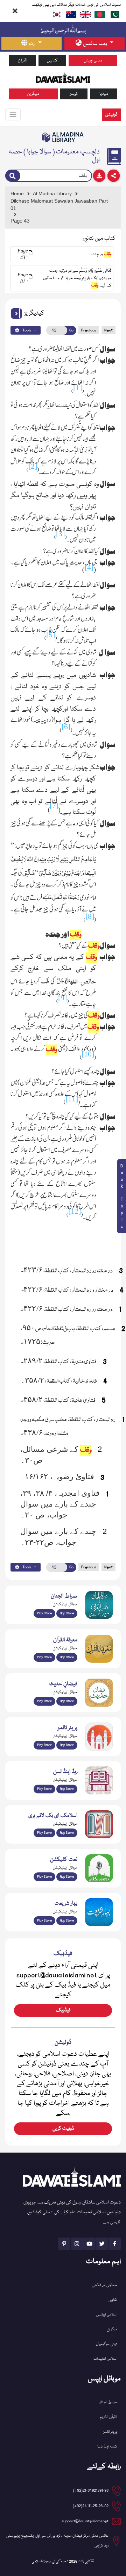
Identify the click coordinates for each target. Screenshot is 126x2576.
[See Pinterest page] (64, 2244)
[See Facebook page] (115, 2244)
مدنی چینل (93, 61)
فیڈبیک (63, 2010)
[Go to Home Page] (63, 77)
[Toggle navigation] (13, 114)
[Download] (99, 176)
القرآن (22, 61)
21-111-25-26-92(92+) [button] (91, 2506)
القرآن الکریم (108, 2417)
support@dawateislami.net (85, 2521)
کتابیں (52, 61)
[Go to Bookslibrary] (63, 137)
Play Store (44, 1613)
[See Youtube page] (89, 2244)
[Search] (13, 176)
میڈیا (104, 94)
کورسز (74, 94)
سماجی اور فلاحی (105, 2285)
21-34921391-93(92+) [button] (91, 2491)
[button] (16, 314)
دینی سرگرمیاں (107, 2344)
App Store (67, 1613)
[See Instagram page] (77, 2244)
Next (108, 330)
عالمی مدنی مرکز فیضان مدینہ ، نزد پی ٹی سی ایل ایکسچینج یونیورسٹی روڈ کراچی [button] (57, 2541)
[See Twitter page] (102, 2244)
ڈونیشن (111, 115)
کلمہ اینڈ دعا (107, 2447)
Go (71, 330)
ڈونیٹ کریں (63, 2129)
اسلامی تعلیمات (105, 2359)
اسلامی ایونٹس (107, 2315)
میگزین (33, 94)
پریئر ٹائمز (110, 2432)
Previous (89, 330)
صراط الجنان (108, 2402)
